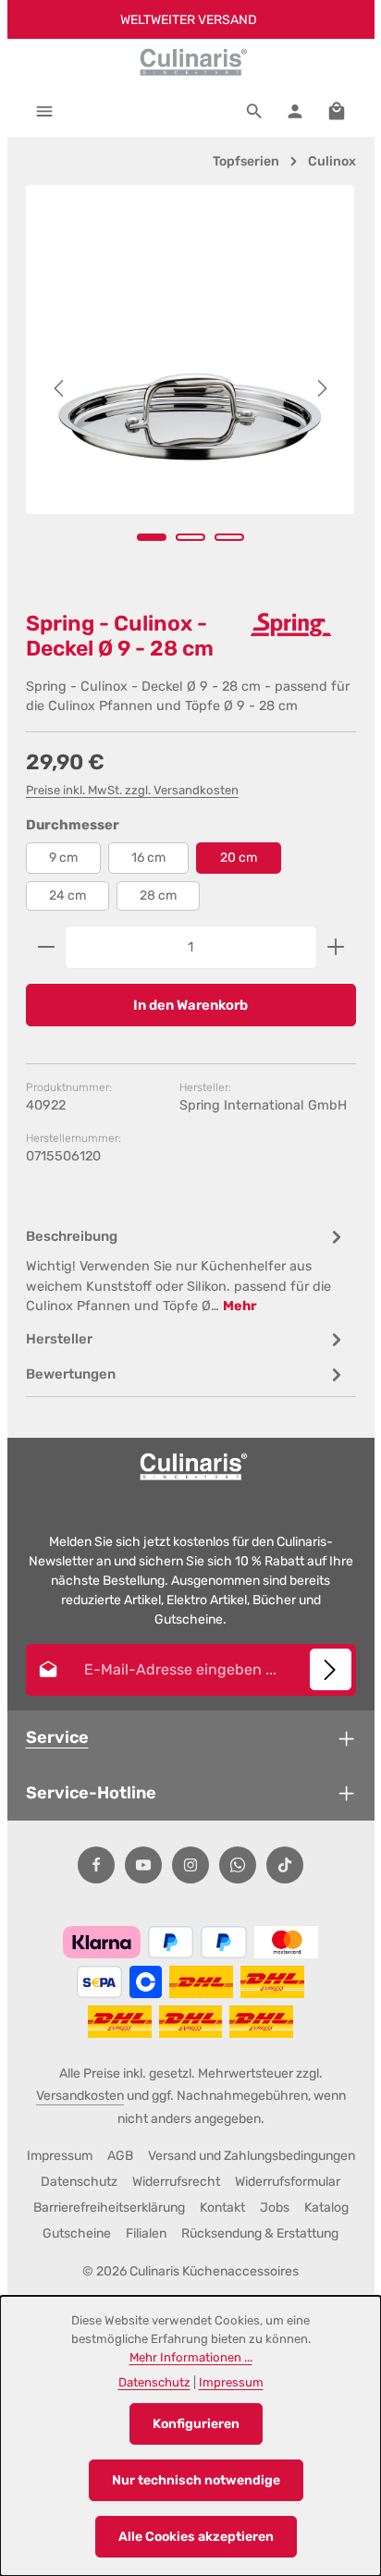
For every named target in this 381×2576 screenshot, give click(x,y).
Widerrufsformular (288, 2182)
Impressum (60, 2156)
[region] (191, 389)
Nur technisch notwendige (196, 2480)
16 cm (148, 858)
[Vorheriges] (60, 388)
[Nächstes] (321, 388)
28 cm (158, 895)
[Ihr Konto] (295, 111)
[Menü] (44, 111)
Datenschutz (79, 2182)
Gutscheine (77, 2233)
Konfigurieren (196, 2424)
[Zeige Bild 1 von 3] (152, 537)
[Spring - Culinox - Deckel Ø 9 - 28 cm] (190, 350)
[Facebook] (96, 1865)
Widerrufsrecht (176, 2182)
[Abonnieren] (331, 1669)
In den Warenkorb (190, 1005)
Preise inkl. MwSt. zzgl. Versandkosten (132, 790)
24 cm (68, 895)
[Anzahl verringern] (46, 947)
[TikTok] (285, 1865)
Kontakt (222, 2208)
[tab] (186, 1270)
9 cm (63, 858)
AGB (120, 2156)
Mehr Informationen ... (191, 2357)
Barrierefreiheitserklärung (109, 2208)
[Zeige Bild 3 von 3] (229, 537)
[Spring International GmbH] (291, 625)
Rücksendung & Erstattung (260, 2233)
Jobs (275, 2208)
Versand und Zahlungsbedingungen (252, 2156)
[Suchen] (254, 111)
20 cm (239, 858)
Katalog (326, 2208)
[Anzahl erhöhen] (336, 947)
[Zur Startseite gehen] (190, 62)
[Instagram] (190, 1865)
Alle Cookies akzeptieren (196, 2537)
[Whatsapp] (238, 1865)
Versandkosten (80, 2096)
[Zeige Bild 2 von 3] (190, 537)
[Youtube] (143, 1865)
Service (57, 1737)
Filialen (146, 2233)
